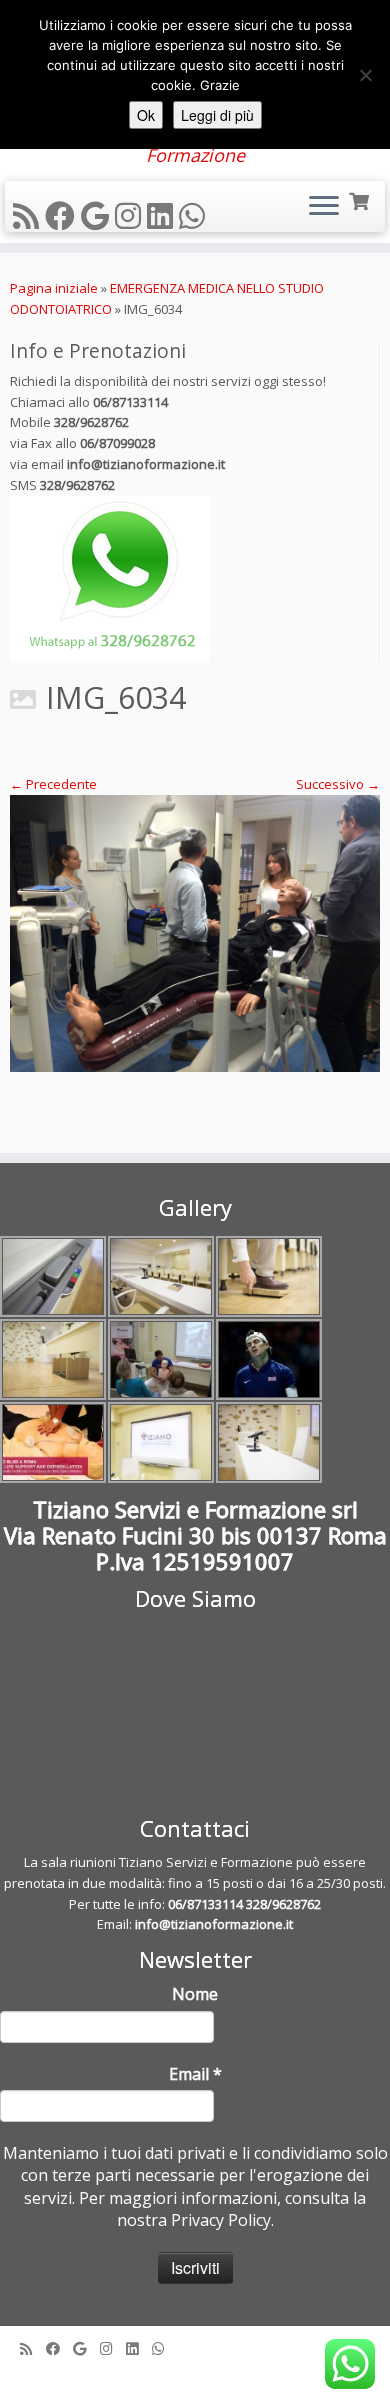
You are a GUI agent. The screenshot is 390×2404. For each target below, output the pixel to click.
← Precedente (53, 784)
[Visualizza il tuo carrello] (360, 199)
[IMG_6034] (195, 934)
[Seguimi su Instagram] (131, 215)
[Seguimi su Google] (98, 215)
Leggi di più (217, 115)
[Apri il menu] (324, 207)
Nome (195, 1994)
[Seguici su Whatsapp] (195, 215)
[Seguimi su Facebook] (63, 215)
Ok (146, 115)
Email (195, 2074)
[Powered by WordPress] (195, 2376)
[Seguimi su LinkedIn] (163, 215)
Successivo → (338, 784)
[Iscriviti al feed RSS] (29, 215)
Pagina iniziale (54, 288)
